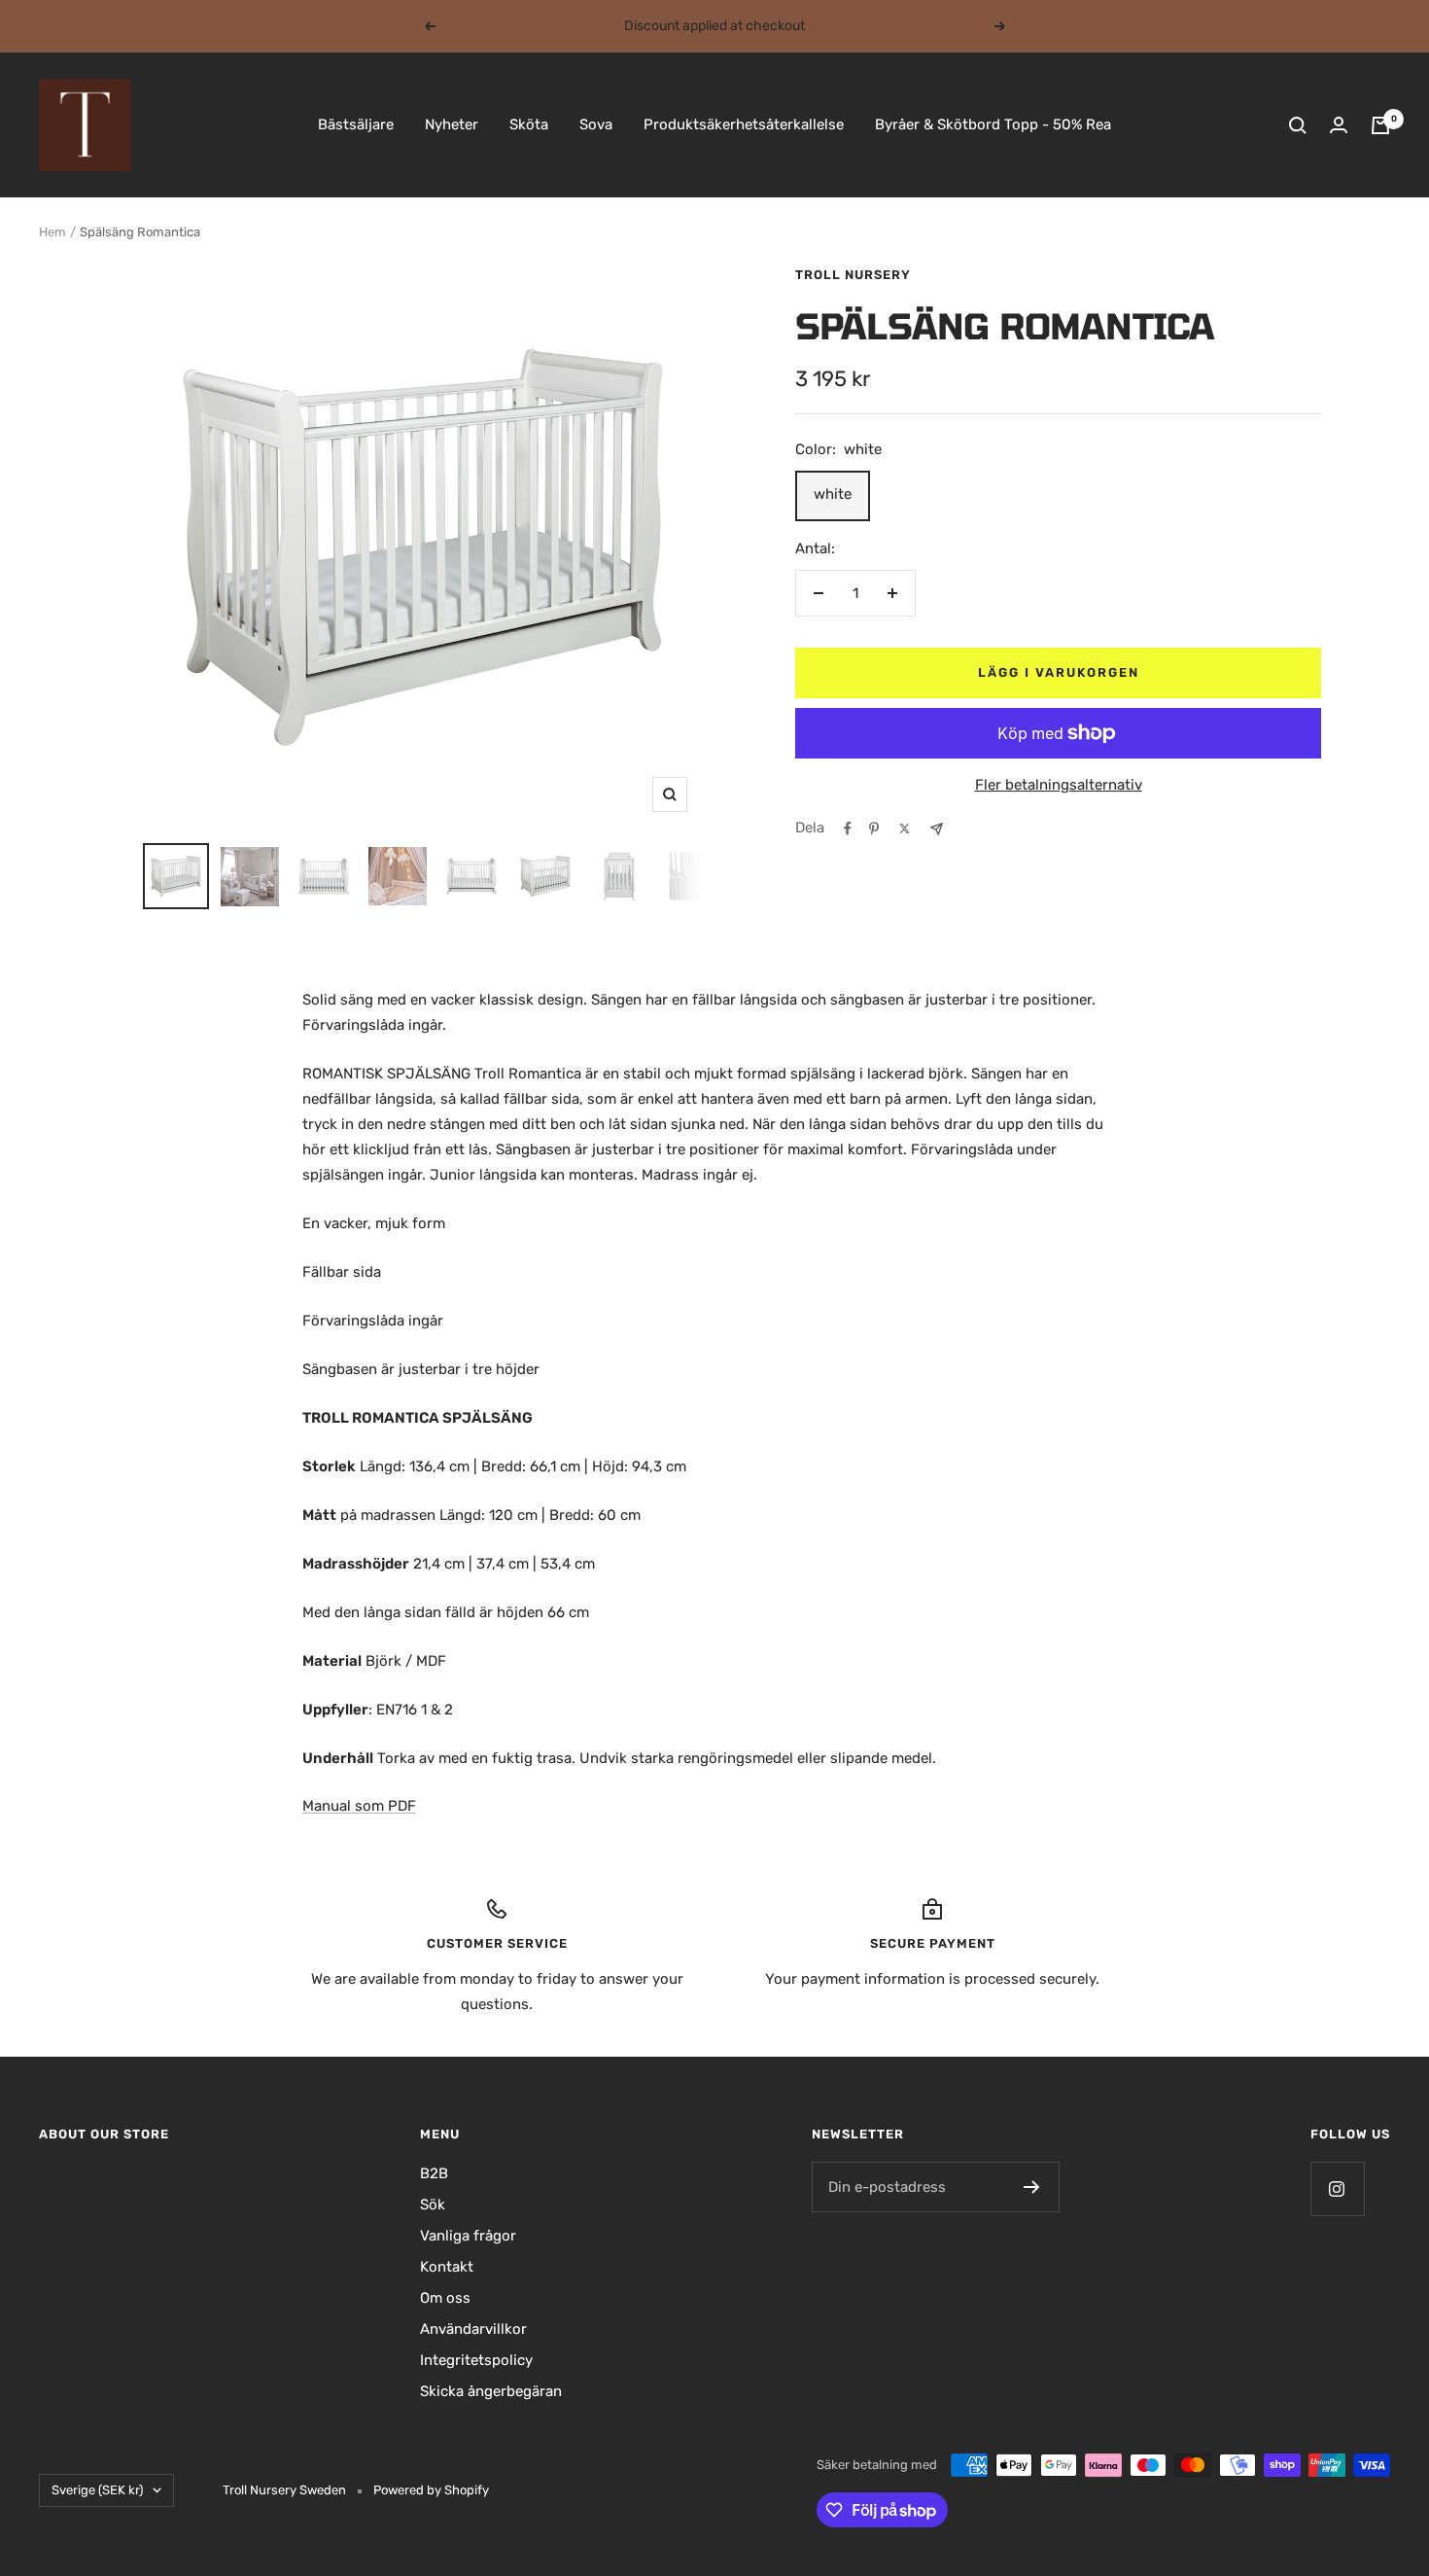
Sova (596, 124)
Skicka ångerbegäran (491, 2391)
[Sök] (1298, 125)
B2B (434, 2173)
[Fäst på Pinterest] (874, 829)
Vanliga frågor (468, 2236)
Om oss (445, 2298)
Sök (433, 2205)
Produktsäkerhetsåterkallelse (744, 124)
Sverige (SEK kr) (97, 2490)
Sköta (529, 124)
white (833, 494)
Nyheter (452, 124)
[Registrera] (1032, 2187)
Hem (52, 232)
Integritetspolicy (476, 2360)
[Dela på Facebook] (848, 829)
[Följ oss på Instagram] (1337, 2188)
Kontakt (447, 2267)
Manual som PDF (359, 1806)
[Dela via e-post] (937, 829)
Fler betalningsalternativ (1059, 785)
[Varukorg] (1380, 125)
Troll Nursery (853, 275)
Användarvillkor (473, 2329)
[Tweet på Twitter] (905, 829)
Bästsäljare (356, 124)
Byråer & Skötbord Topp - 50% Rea (993, 124)
